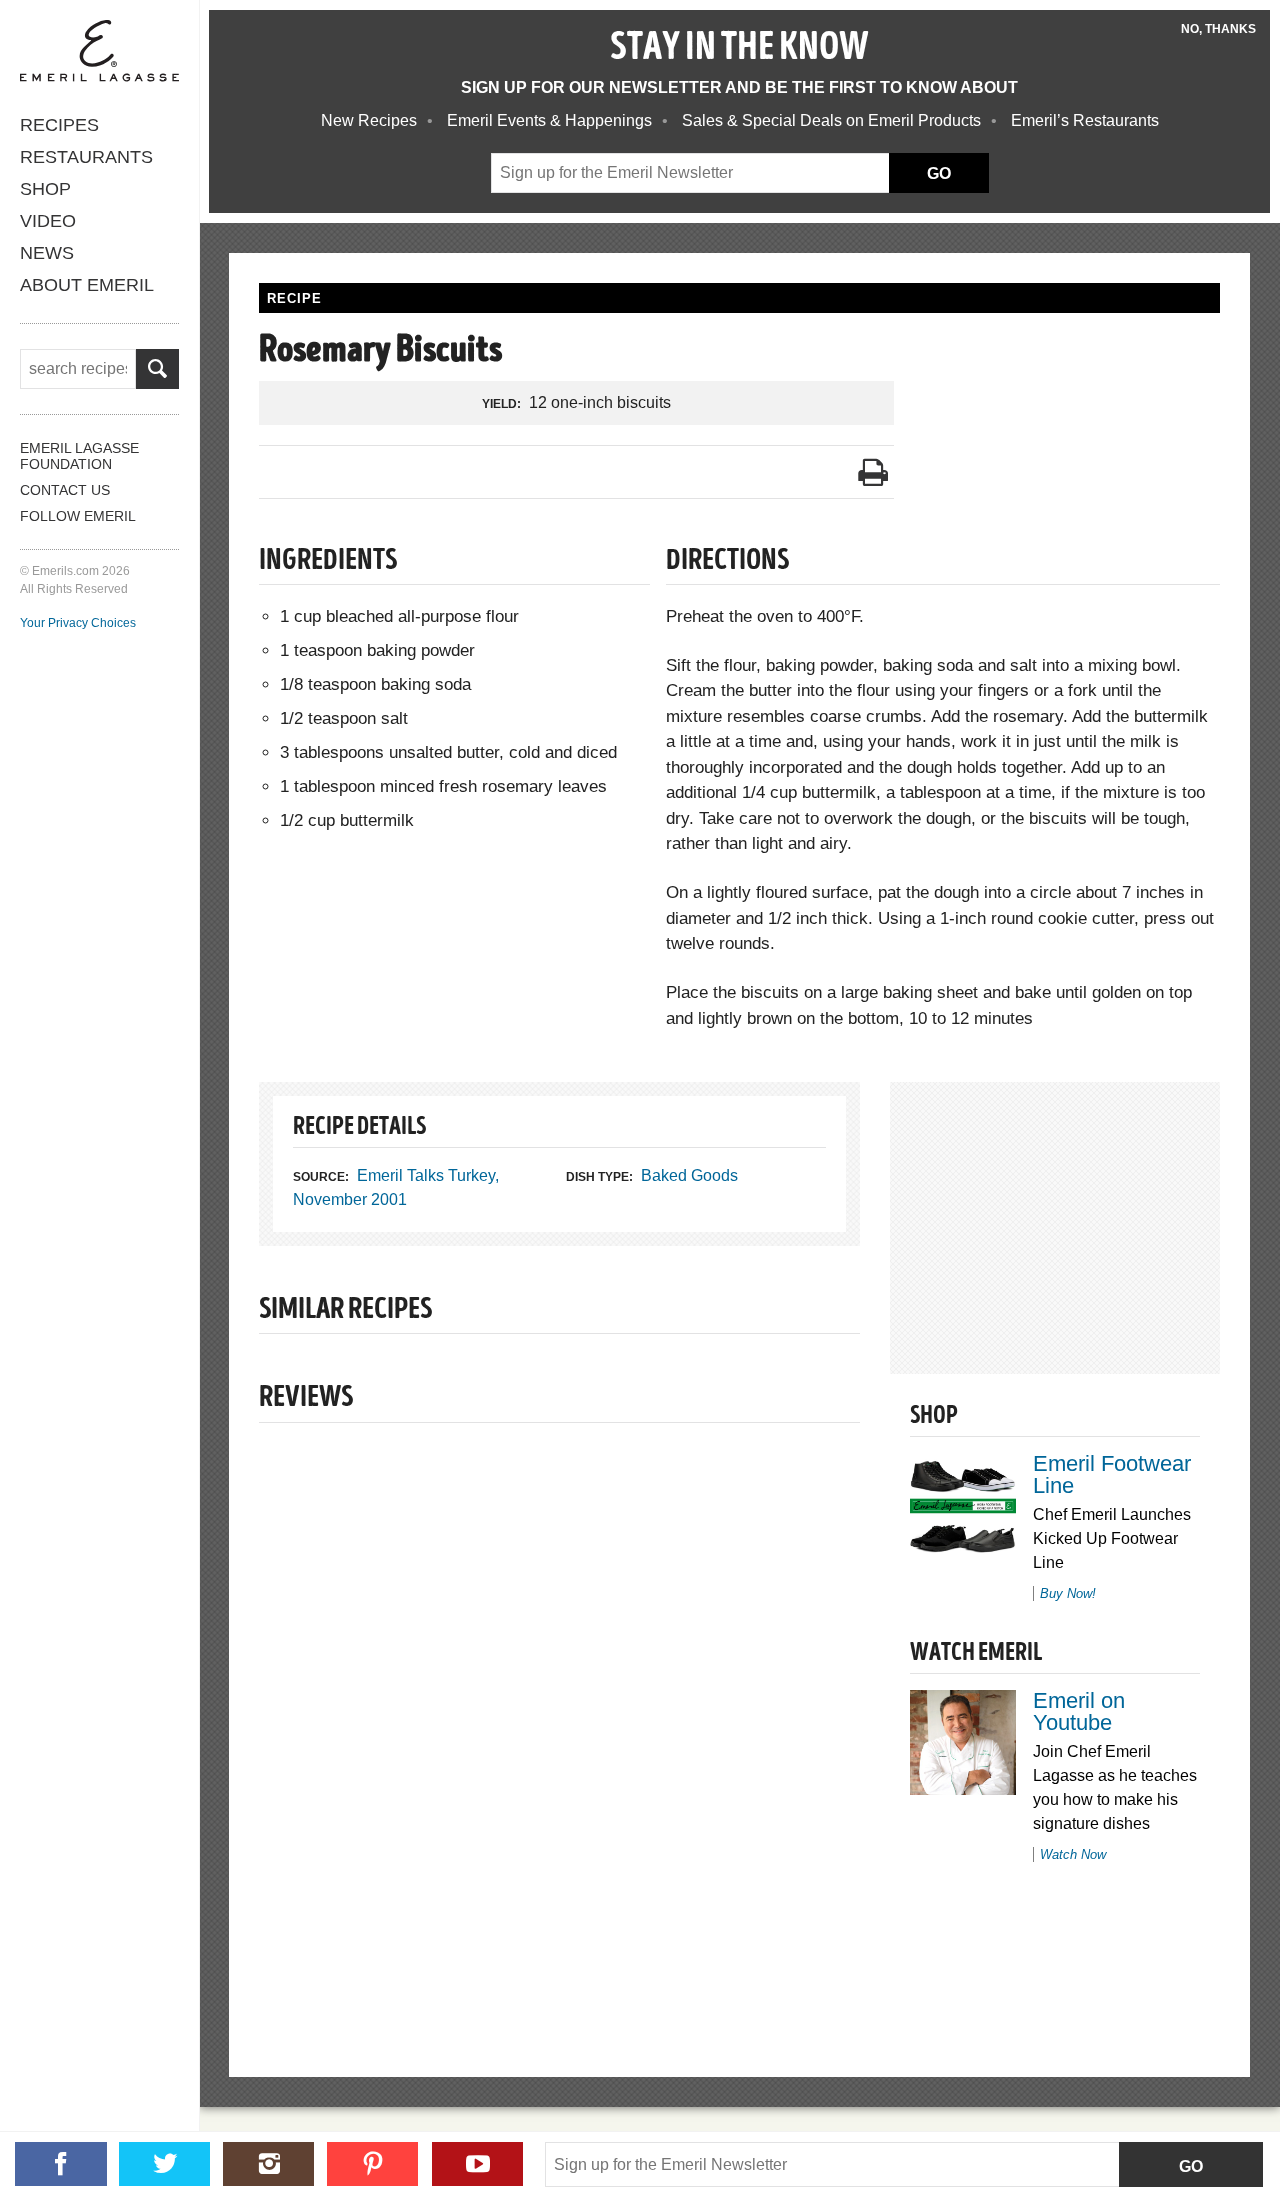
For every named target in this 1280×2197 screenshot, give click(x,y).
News (47, 253)
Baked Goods (689, 1175)
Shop (45, 189)
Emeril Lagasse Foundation (79, 456)
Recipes (59, 125)
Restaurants (86, 157)
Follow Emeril (78, 516)
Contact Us (65, 490)
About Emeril (87, 285)
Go (1191, 2166)
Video (48, 221)
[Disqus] (559, 1716)
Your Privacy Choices (78, 623)
